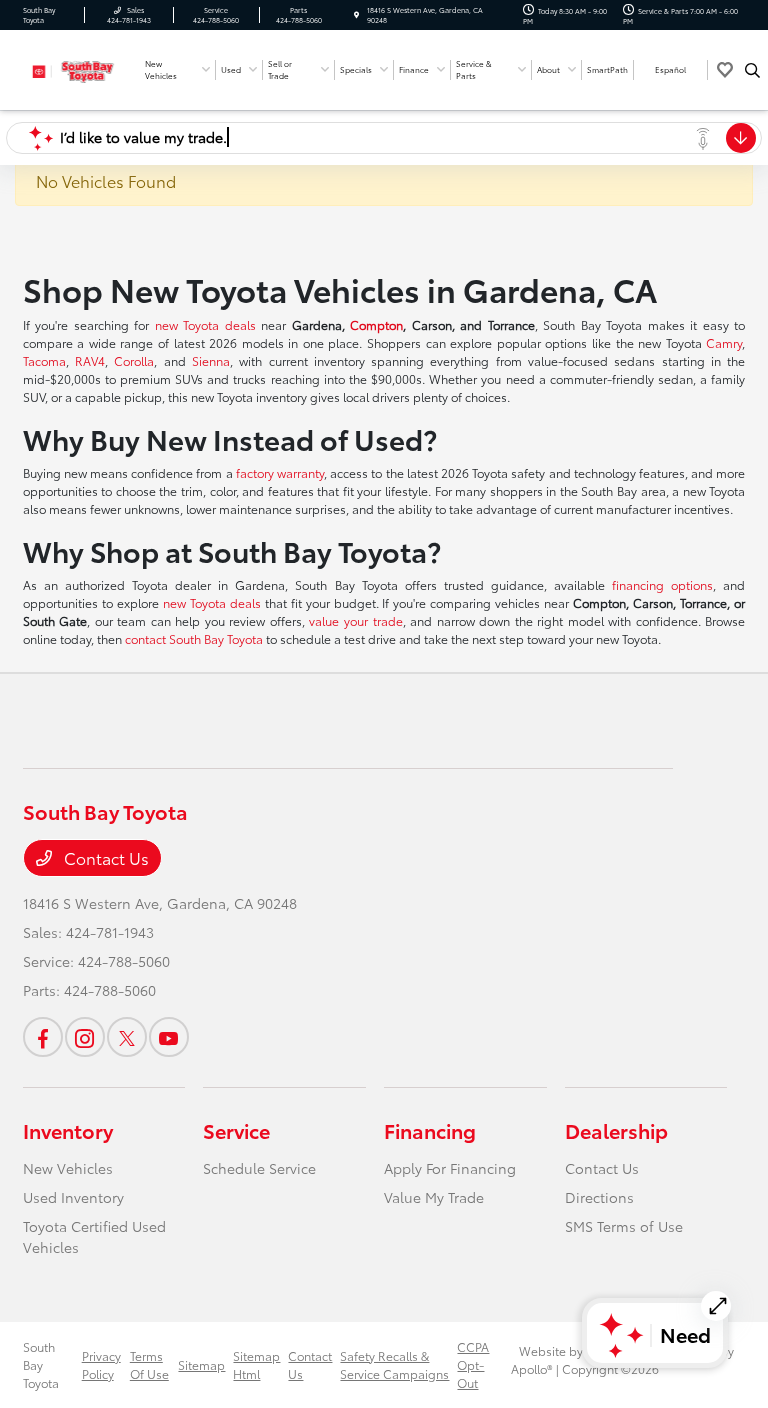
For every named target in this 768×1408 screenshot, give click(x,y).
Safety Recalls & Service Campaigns (394, 1364)
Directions (599, 1197)
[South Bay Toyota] (77, 67)
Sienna (211, 360)
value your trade (355, 620)
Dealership (616, 1130)
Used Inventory (73, 1197)
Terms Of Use (149, 1364)
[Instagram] (85, 1037)
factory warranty (280, 472)
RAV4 (90, 360)
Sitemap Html (256, 1364)
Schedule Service (259, 1168)
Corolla (134, 360)
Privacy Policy (101, 1364)
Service (236, 1130)
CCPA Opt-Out (473, 1364)
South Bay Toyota (41, 1364)
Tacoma (44, 360)
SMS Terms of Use (624, 1226)
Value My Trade (434, 1197)
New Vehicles (68, 1168)
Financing (430, 1130)
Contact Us (104, 857)
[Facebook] (43, 1037)
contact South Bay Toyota (194, 638)
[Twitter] (127, 1037)
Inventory (68, 1130)
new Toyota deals (205, 324)
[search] (752, 70)
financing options (662, 584)
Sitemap (201, 1364)
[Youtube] (169, 1037)
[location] (356, 15)
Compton (376, 324)
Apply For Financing (450, 1168)
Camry (724, 342)
